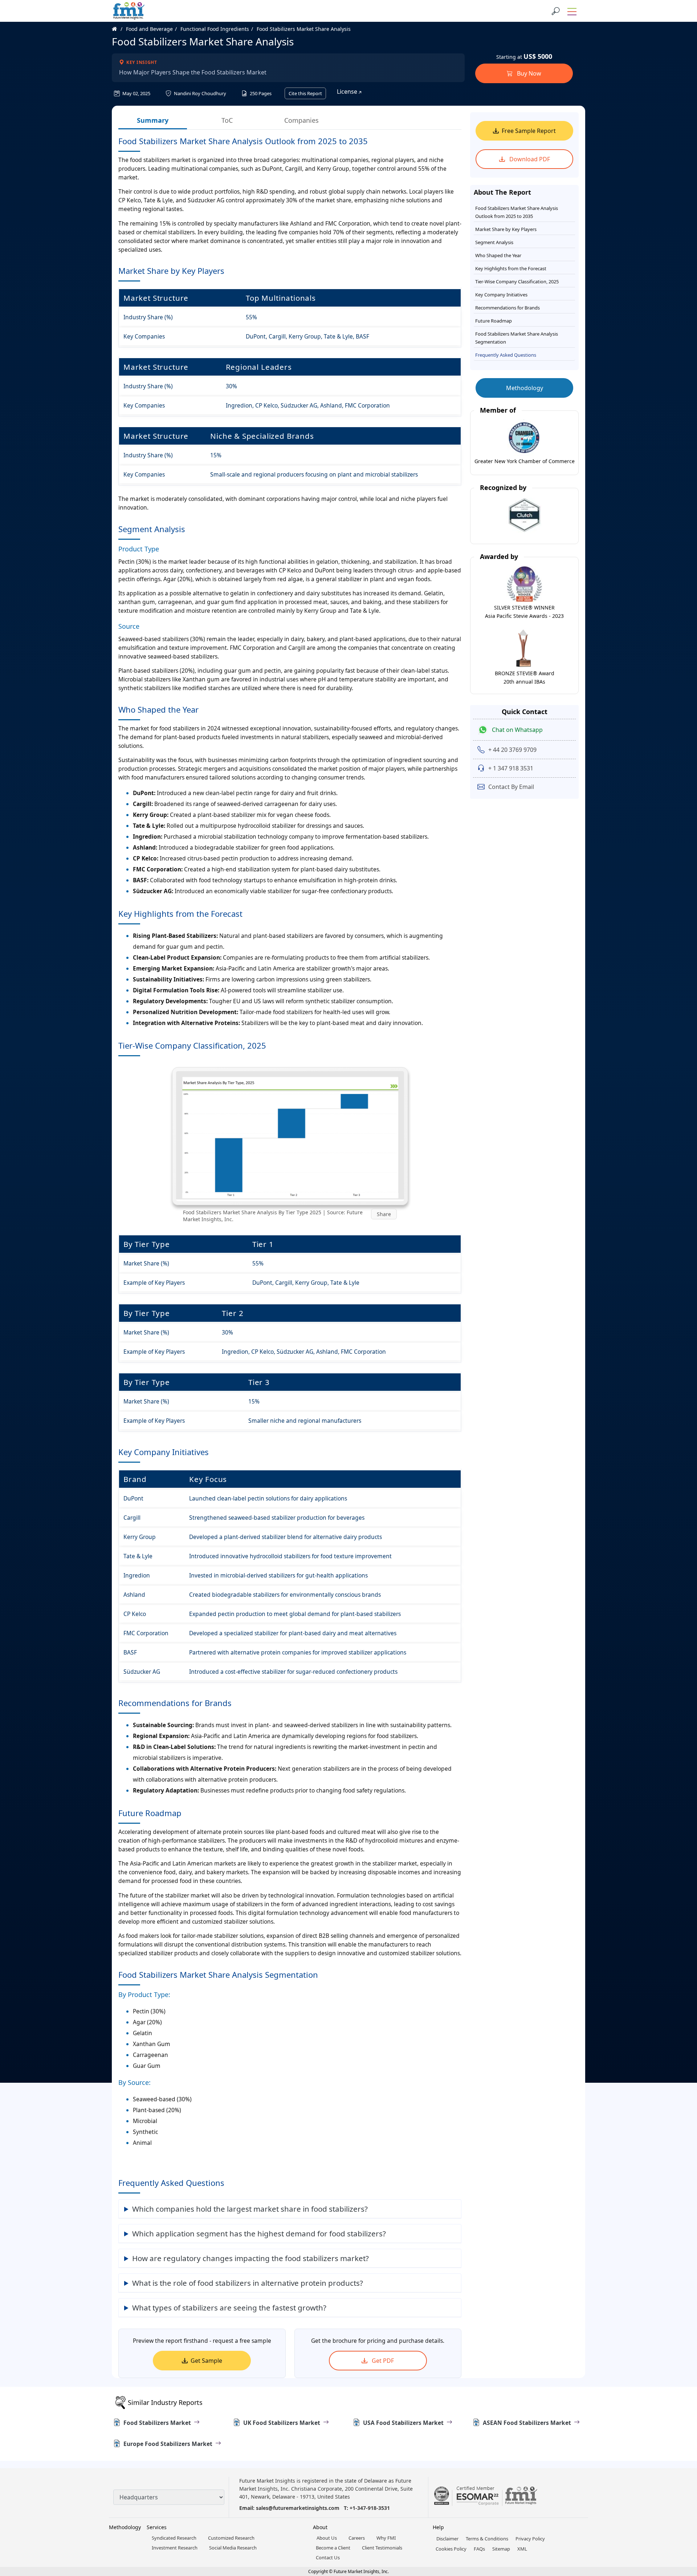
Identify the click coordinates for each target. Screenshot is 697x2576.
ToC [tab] (227, 120)
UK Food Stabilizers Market (282, 2423)
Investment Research (175, 2548)
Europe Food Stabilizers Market (168, 2444)
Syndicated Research (174, 2538)
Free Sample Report (529, 131)
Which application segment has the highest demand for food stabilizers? (259, 2233)
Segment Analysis (494, 242)
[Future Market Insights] (129, 11)
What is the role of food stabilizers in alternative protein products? (248, 2283)
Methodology (525, 388)
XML (522, 2549)
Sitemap (501, 2549)
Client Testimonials (382, 2548)
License (348, 92)
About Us (327, 2538)
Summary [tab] (153, 120)
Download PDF (529, 159)
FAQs (479, 2549)
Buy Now (528, 73)
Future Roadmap (494, 321)
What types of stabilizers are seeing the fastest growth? (229, 2308)
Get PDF (382, 2361)
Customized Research (231, 2538)
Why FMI (386, 2538)
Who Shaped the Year (498, 255)
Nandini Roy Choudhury (199, 93)
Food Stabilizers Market (157, 2423)
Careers (357, 2538)
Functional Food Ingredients (215, 29)
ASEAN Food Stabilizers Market (527, 2423)
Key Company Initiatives (501, 295)
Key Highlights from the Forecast (511, 268)
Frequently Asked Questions (506, 355)
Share (384, 1214)
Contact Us (328, 2557)
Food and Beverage (149, 29)
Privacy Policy (530, 2539)
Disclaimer (447, 2539)
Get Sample (206, 2361)
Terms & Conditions (487, 2539)
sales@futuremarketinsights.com (298, 2508)
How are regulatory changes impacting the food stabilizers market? (250, 2258)
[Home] (118, 29)
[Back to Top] (679, 2514)
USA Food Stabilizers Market (403, 2423)
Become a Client (333, 2548)
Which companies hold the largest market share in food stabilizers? (250, 2209)
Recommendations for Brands (508, 308)
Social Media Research (233, 2548)
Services (157, 2527)
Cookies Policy (451, 2549)
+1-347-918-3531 (370, 2508)
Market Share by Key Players (506, 229)
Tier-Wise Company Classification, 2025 (517, 282)
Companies (301, 120)
